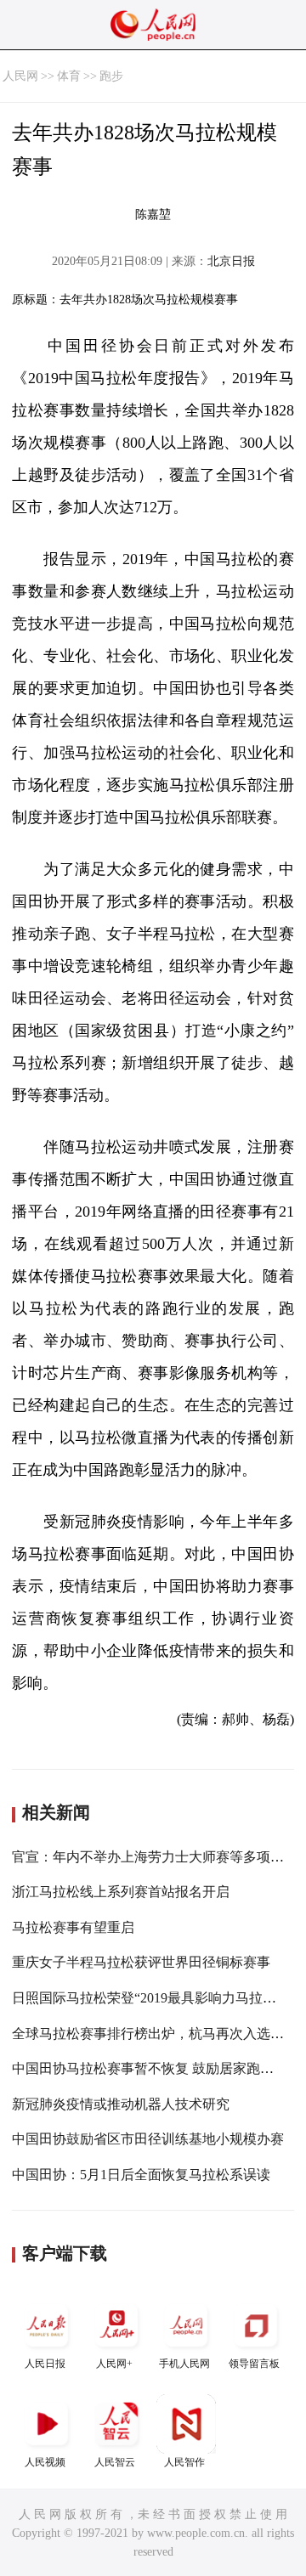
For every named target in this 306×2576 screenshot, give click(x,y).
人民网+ (114, 2364)
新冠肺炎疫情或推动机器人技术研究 (121, 2104)
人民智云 (115, 2462)
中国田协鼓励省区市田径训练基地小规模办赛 (148, 2139)
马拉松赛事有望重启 (73, 1927)
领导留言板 (254, 2364)
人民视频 (45, 2462)
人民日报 (45, 2364)
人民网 (20, 76)
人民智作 (184, 2462)
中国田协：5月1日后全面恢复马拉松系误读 (141, 2175)
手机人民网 (184, 2364)
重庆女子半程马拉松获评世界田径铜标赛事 (141, 1962)
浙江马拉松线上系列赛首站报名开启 (121, 1892)
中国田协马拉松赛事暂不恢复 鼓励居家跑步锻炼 (156, 2068)
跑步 (111, 76)
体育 (69, 76)
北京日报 (231, 261)
